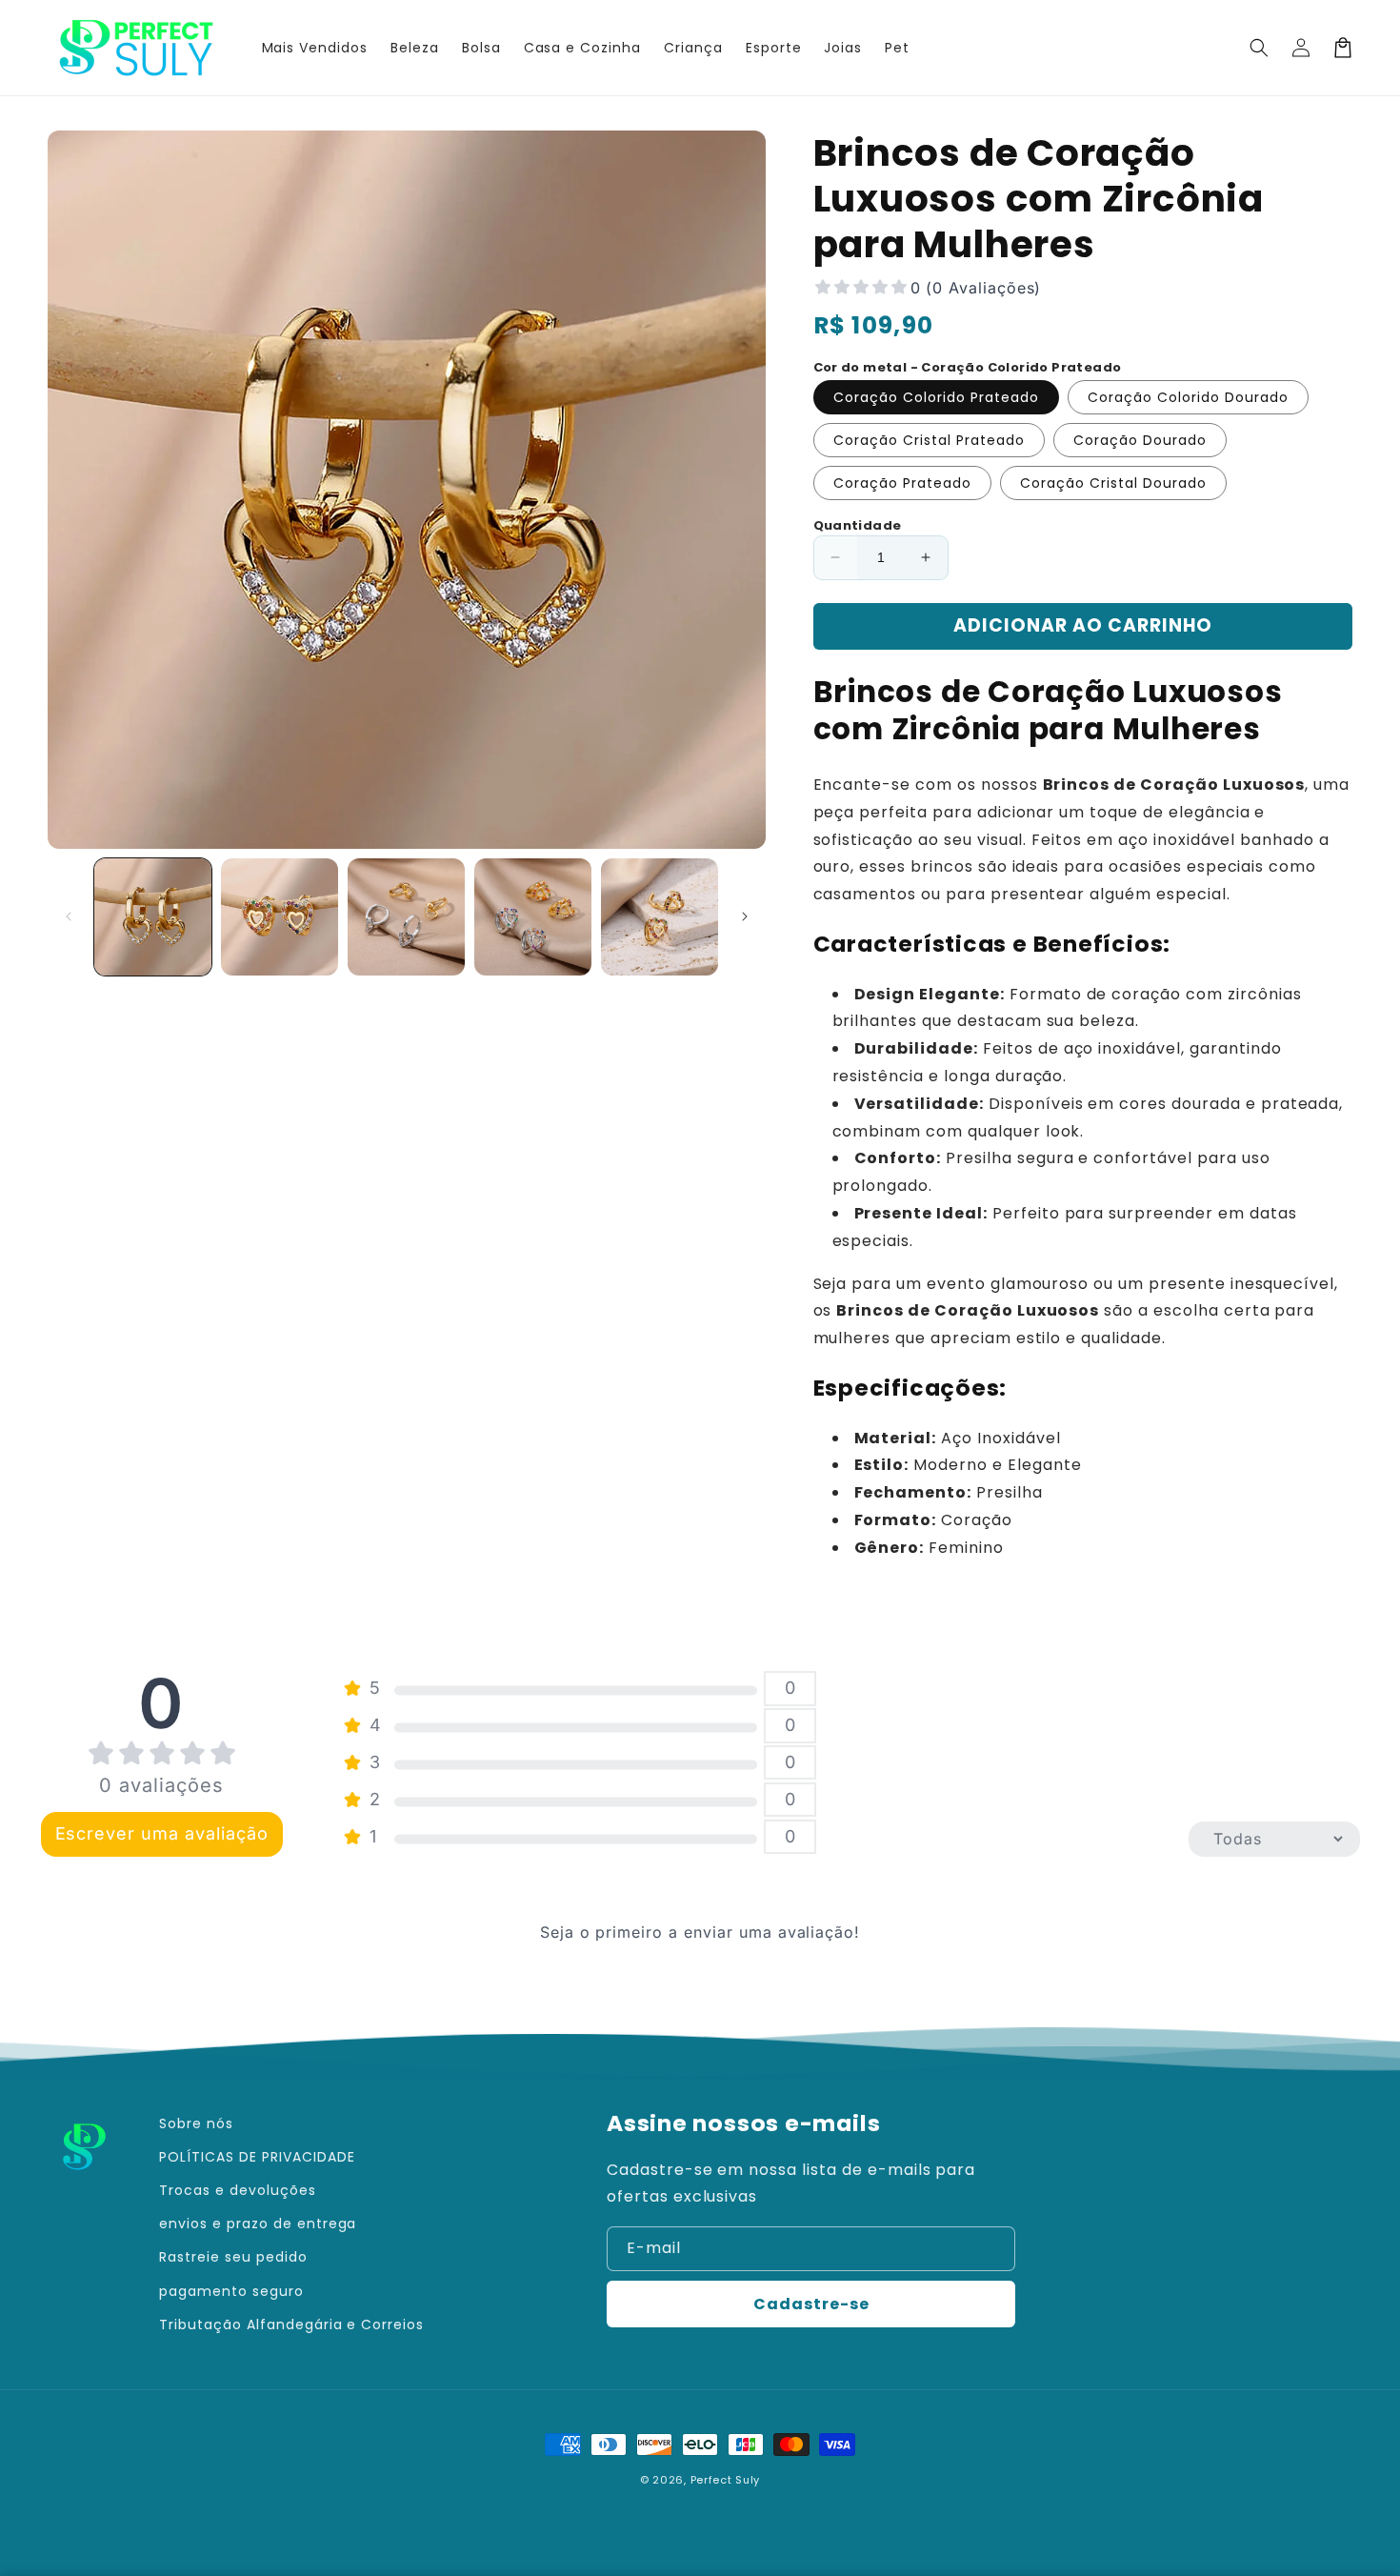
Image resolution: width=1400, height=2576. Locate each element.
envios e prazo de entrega (258, 2224)
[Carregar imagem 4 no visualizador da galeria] (533, 917)
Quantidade (858, 525)
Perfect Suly (725, 2480)
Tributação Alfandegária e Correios (291, 2324)
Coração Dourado (1140, 440)
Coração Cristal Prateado (929, 440)
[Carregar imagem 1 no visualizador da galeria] (153, 917)
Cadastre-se (811, 2304)
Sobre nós (196, 2123)
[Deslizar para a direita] (745, 916)
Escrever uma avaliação (162, 1833)
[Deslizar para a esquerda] (69, 916)
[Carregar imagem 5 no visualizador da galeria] (660, 917)
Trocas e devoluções (237, 2190)
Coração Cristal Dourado (1113, 483)
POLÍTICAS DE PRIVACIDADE (257, 2157)
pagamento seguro (231, 2291)
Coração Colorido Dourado (1188, 397)
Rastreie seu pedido (233, 2257)
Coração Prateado (902, 483)
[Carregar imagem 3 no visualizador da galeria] (406, 917)
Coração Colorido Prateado (936, 397)
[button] (1259, 48)
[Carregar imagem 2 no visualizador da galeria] (280, 917)
